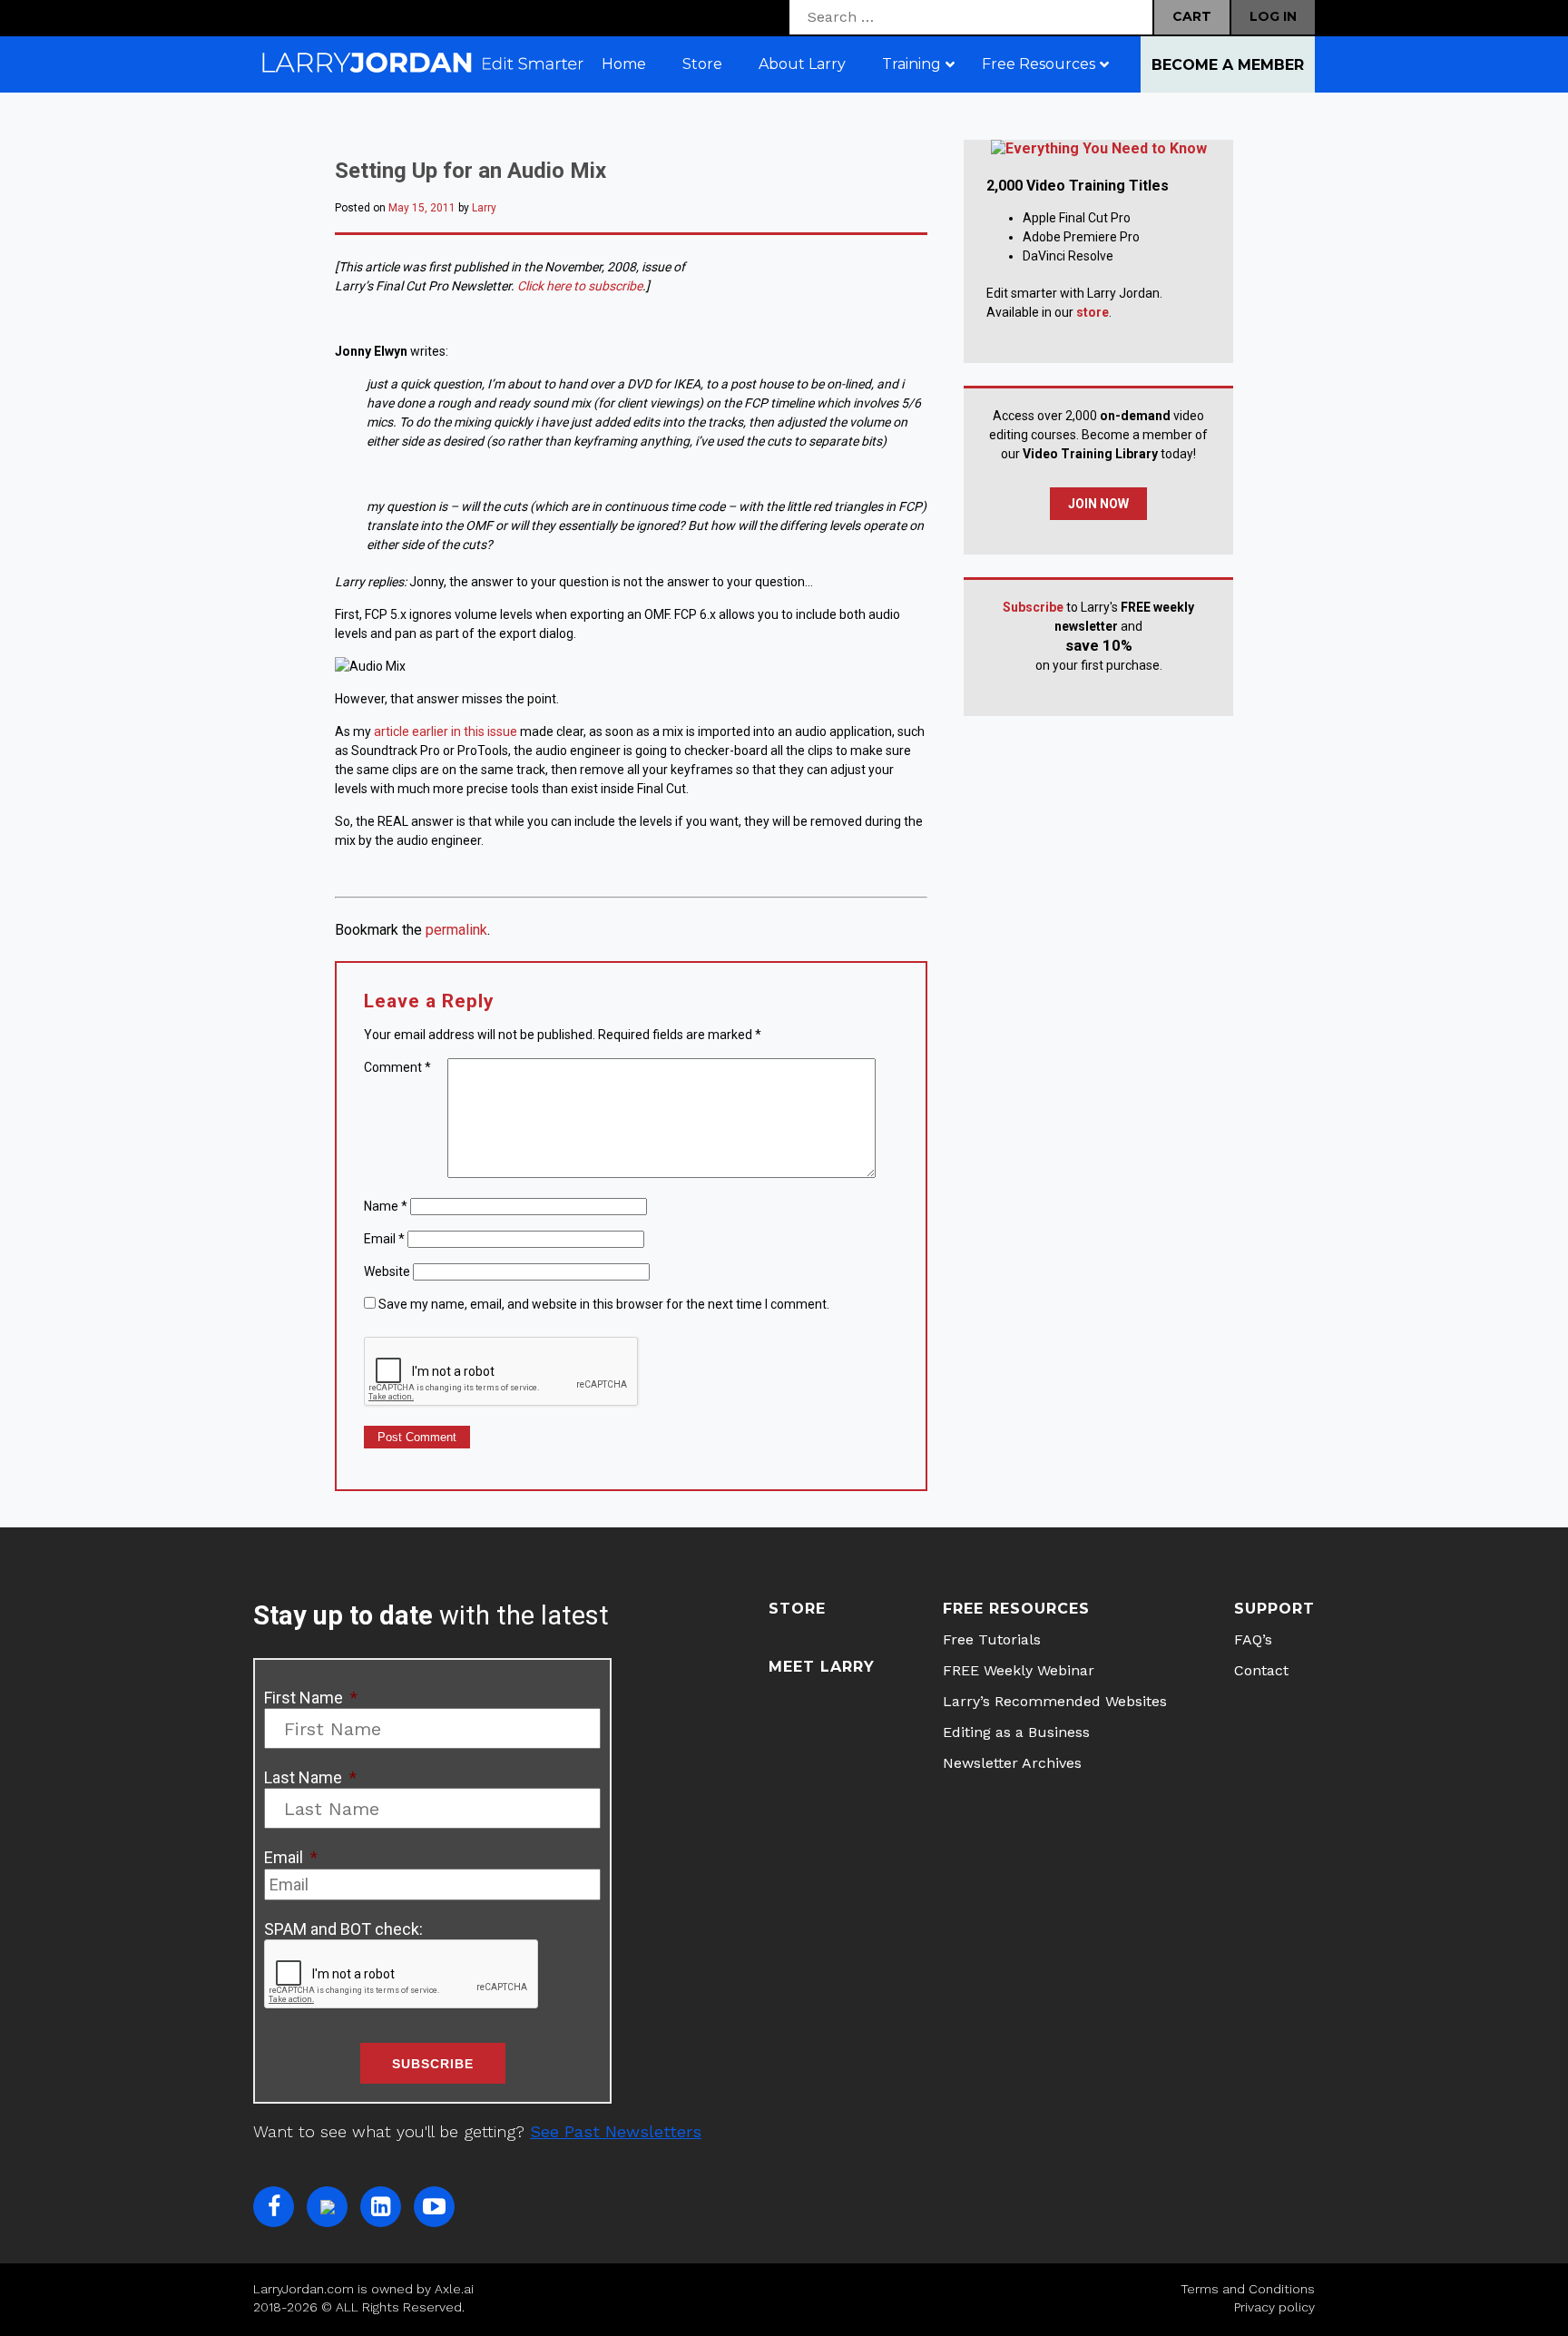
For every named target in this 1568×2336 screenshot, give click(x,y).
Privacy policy (1274, 2307)
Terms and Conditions (1248, 2289)
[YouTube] (434, 2207)
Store (797, 1609)
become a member (1228, 65)
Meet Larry (822, 1667)
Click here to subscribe (580, 286)
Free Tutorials (992, 1639)
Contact (1261, 1670)
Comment (397, 1067)
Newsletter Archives (1012, 1763)
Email (384, 1239)
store (1093, 312)
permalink (456, 930)
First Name (311, 1698)
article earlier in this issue (446, 731)
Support (1274, 1609)
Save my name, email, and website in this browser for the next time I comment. (604, 1304)
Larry (484, 208)
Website (387, 1271)
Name (386, 1206)
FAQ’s (1253, 1639)
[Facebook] (274, 2207)
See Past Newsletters (616, 2131)
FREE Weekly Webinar (1019, 1670)
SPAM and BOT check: (343, 1929)
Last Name (310, 1777)
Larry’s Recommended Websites (1055, 1701)
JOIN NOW (1098, 504)
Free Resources (1016, 1609)
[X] (327, 2207)
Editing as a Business (1016, 1732)
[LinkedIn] (381, 2207)
